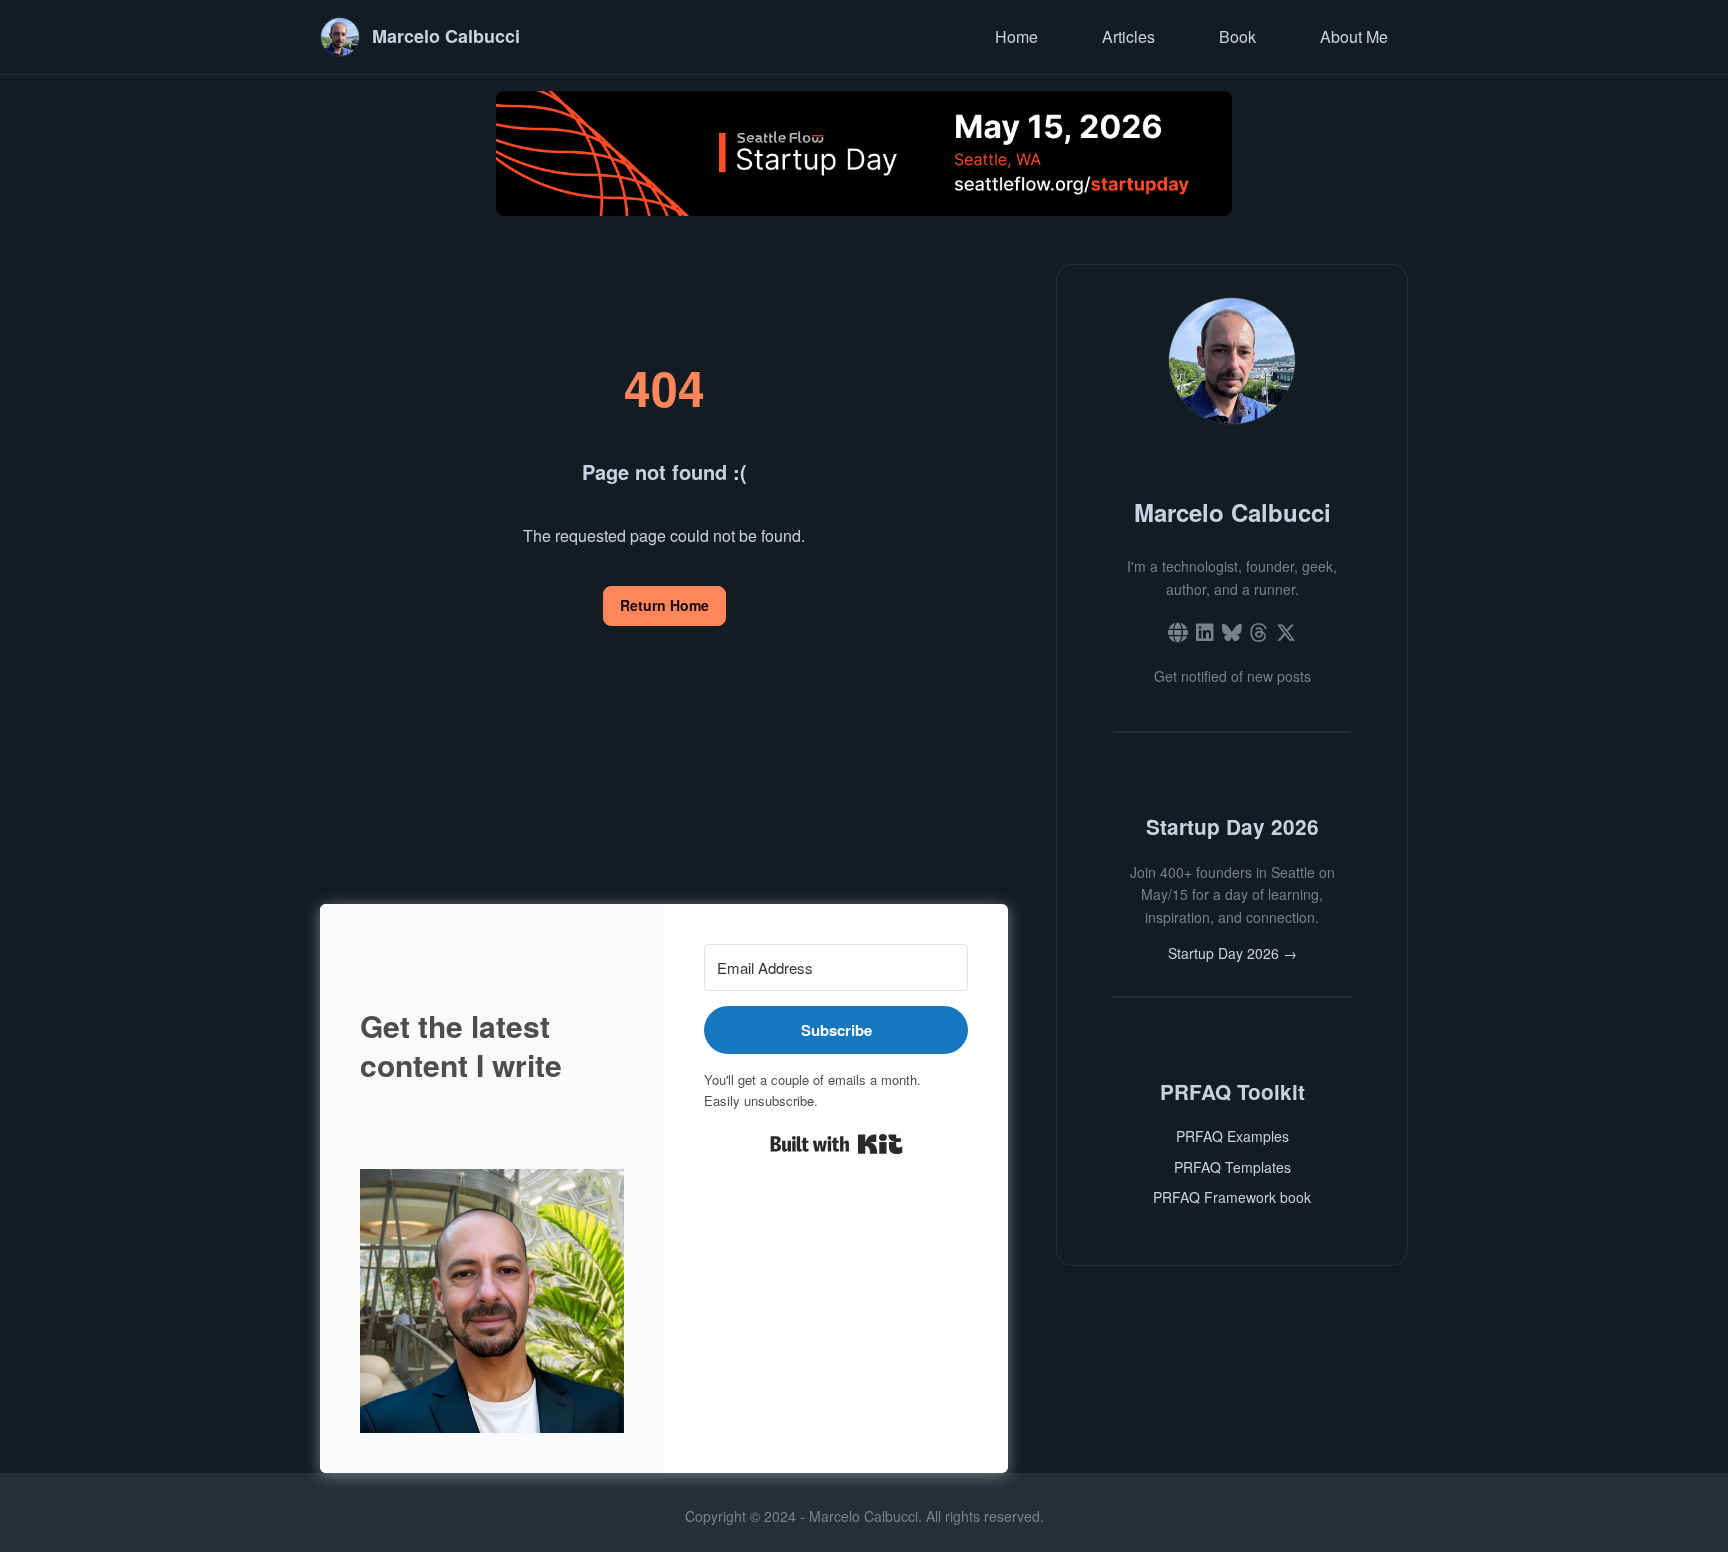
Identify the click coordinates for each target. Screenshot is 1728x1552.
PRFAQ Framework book (1232, 1197)
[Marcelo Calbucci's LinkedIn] (1205, 632)
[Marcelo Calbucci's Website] (1178, 632)
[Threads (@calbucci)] (1259, 632)
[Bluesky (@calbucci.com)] (1232, 632)
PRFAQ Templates (1232, 1167)
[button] (492, 1301)
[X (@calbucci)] (1286, 632)
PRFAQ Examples (1232, 1136)
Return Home (664, 605)
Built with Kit (836, 1144)
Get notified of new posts (1232, 676)
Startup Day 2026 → (1232, 953)
